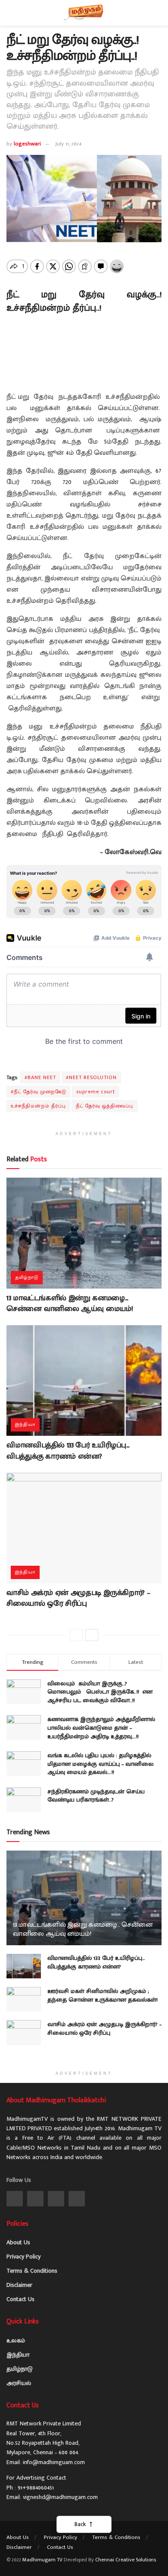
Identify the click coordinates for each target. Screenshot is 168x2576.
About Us (18, 2242)
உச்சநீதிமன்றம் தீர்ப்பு (38, 1106)
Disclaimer (19, 2285)
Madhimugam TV (42, 2560)
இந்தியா (25, 1425)
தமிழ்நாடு (27, 1277)
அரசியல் (19, 2383)
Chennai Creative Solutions (126, 2560)
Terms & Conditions (32, 2271)
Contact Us (20, 2299)
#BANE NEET (40, 1077)
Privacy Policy (23, 2257)
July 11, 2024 (68, 144)
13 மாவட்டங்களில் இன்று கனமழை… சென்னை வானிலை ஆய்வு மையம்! (70, 1303)
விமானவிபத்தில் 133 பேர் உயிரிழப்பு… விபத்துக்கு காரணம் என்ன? (68, 1451)
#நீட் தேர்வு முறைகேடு (39, 1092)
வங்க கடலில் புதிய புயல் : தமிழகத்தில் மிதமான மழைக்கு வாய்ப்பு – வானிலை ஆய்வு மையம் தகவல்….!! (101, 1764)
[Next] (92, 1635)
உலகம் (16, 2340)
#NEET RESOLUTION (91, 1077)
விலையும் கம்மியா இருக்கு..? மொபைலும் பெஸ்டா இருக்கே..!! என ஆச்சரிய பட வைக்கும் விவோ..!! (100, 1692)
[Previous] (76, 1635)
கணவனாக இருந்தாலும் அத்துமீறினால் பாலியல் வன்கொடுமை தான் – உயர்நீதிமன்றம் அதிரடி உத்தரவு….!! (101, 1728)
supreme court (96, 1092)
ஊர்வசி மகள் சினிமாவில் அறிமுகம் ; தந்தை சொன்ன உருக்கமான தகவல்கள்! (103, 1995)
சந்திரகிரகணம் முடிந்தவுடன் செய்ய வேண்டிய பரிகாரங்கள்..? (96, 1796)
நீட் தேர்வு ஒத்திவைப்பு (104, 1106)
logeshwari (27, 144)
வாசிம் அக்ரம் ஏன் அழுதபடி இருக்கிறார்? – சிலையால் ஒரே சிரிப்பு (78, 1598)
